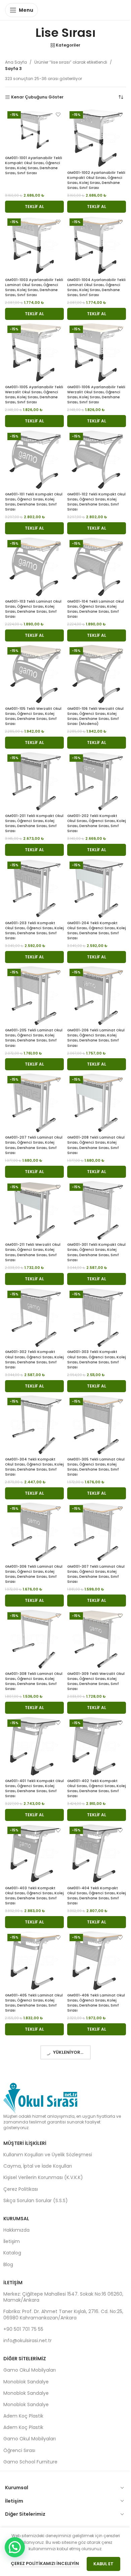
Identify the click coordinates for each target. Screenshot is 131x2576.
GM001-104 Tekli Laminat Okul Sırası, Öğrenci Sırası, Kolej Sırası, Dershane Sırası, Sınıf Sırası (96, 609)
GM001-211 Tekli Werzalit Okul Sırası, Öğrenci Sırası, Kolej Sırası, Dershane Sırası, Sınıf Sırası (33, 1252)
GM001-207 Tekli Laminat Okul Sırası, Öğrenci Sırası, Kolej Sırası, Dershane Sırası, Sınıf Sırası (34, 1145)
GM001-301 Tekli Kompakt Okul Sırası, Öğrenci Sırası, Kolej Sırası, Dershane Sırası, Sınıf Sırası (96, 1252)
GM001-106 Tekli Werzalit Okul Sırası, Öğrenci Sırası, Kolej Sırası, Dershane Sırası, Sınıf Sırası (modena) (95, 716)
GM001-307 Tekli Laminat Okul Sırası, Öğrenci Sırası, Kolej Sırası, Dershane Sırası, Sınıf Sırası (96, 1574)
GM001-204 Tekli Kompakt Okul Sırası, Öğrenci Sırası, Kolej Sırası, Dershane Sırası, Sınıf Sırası (97, 931)
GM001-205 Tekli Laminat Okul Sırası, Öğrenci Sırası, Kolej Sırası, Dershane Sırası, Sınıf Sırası (34, 1038)
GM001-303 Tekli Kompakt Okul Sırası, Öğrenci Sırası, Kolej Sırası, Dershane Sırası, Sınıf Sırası (97, 1359)
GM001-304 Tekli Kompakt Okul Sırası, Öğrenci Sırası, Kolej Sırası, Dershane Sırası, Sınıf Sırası (34, 1467)
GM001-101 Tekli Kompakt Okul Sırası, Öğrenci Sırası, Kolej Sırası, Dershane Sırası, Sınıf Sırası (34, 502)
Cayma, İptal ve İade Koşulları (38, 2166)
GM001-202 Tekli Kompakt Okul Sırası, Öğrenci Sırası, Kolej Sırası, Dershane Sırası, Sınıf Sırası (97, 823)
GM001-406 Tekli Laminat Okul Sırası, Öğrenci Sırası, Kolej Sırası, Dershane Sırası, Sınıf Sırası (96, 2003)
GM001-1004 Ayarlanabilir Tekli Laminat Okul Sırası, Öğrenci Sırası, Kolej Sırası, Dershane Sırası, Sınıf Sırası (96, 287)
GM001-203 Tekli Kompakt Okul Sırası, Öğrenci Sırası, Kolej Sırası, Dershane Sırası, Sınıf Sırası (34, 931)
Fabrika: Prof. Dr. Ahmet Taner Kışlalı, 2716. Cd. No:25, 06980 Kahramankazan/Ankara (63, 2314)
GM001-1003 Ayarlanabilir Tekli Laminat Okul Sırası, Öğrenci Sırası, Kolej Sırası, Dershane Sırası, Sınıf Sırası (34, 287)
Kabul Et (103, 2564)
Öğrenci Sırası (19, 2450)
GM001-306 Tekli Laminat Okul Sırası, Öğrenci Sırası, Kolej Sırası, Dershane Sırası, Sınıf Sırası (34, 1574)
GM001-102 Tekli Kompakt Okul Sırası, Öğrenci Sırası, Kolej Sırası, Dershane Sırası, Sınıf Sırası (96, 502)
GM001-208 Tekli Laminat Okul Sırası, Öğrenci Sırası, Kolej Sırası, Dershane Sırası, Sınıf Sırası (96, 1145)
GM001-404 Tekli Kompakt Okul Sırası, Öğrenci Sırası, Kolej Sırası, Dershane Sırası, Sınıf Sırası (97, 1896)
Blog (8, 2264)
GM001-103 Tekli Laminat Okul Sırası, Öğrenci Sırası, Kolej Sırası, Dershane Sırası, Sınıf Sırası (33, 609)
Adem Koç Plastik (23, 2416)
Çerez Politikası (21, 2189)
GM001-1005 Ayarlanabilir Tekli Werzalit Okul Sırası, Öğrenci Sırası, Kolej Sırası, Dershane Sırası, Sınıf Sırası (34, 395)
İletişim (12, 2241)
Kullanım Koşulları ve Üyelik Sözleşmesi (48, 2155)
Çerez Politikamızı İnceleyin (45, 2563)
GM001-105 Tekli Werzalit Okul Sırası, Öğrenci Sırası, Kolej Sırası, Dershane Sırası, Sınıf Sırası (33, 716)
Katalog (12, 2253)
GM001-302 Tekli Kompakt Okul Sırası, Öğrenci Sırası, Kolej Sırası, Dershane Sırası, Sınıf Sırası (34, 1359)
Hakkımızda (16, 2230)
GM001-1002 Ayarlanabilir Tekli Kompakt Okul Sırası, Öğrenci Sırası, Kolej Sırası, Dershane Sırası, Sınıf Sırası (96, 180)
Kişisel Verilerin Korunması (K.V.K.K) (43, 2177)
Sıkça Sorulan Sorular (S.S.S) (36, 2200)
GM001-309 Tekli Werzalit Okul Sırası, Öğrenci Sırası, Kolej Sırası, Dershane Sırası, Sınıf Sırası (96, 1681)
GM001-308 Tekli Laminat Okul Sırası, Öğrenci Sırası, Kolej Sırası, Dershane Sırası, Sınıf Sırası (34, 1681)
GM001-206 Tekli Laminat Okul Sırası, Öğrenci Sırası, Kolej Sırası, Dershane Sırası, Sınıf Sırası (96, 1038)
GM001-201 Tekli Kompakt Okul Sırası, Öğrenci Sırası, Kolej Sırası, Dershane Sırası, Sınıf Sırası (34, 823)
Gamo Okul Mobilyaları (30, 2370)
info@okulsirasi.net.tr (28, 2341)
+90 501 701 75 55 (23, 2329)
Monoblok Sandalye (26, 2382)
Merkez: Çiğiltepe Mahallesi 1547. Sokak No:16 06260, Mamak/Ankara (63, 2297)
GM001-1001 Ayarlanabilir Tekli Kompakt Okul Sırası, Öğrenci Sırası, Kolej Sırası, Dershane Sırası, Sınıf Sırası (34, 165)
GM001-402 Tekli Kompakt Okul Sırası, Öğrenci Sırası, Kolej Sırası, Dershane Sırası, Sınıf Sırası (97, 1788)
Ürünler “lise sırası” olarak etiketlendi (71, 62)
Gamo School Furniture (30, 2462)
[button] (34, 207)
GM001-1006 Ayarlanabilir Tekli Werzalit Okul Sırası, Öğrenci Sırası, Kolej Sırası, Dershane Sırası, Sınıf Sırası (96, 395)
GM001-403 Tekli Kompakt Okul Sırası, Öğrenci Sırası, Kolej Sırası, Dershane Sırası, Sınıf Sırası (34, 1896)
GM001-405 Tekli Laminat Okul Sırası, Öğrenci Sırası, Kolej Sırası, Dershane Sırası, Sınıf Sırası (34, 2003)
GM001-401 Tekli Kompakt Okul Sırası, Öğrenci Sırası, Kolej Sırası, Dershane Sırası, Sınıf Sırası (34, 1788)
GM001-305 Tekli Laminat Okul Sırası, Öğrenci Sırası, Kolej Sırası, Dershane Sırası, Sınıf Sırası (96, 1467)
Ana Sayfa (16, 62)
